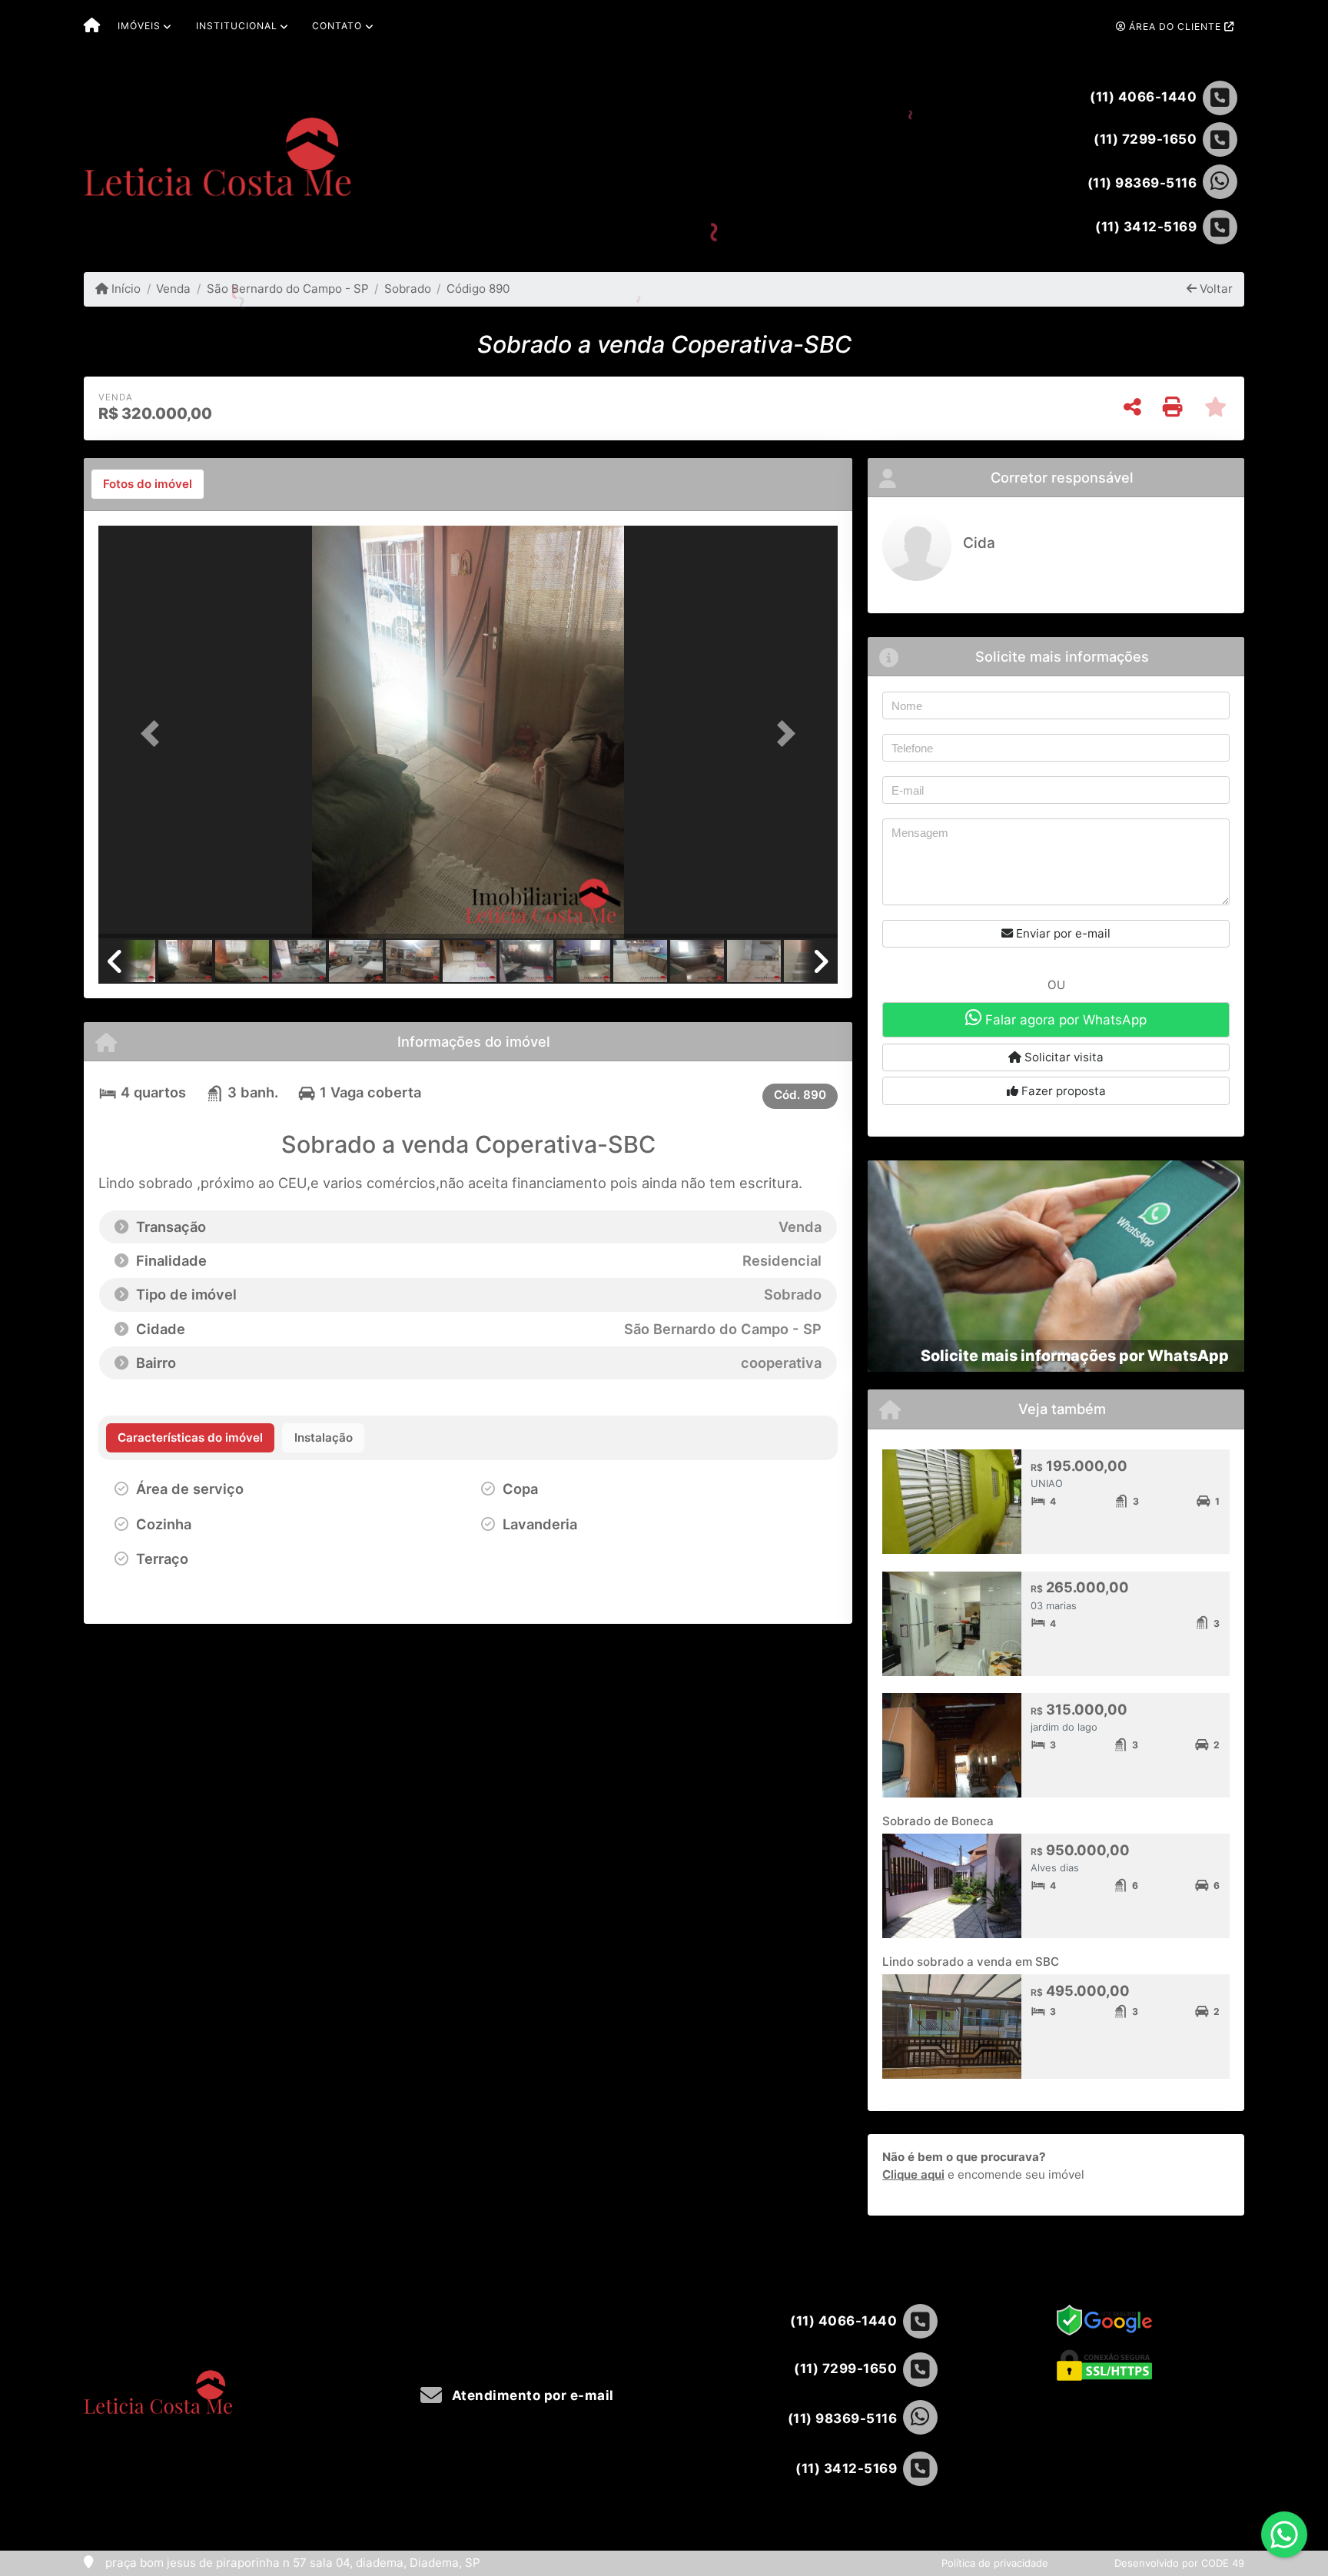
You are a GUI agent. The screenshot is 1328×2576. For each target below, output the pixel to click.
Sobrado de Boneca (938, 1821)
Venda (173, 289)
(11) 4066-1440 (1143, 97)
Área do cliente (1175, 27)
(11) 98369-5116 (1142, 183)
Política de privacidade (995, 2563)
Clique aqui (913, 2174)
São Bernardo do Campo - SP (287, 289)
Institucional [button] (237, 26)
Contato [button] (337, 26)
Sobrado (408, 289)
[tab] (148, 484)
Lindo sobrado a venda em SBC (971, 1962)
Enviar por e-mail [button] (1062, 933)
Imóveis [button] (139, 26)
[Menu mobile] (92, 27)
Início (124, 289)
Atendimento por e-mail (531, 2395)
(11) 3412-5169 (1146, 227)
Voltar (1215, 289)
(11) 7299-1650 (1145, 139)
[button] (154, 734)
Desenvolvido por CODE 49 (1179, 2563)
